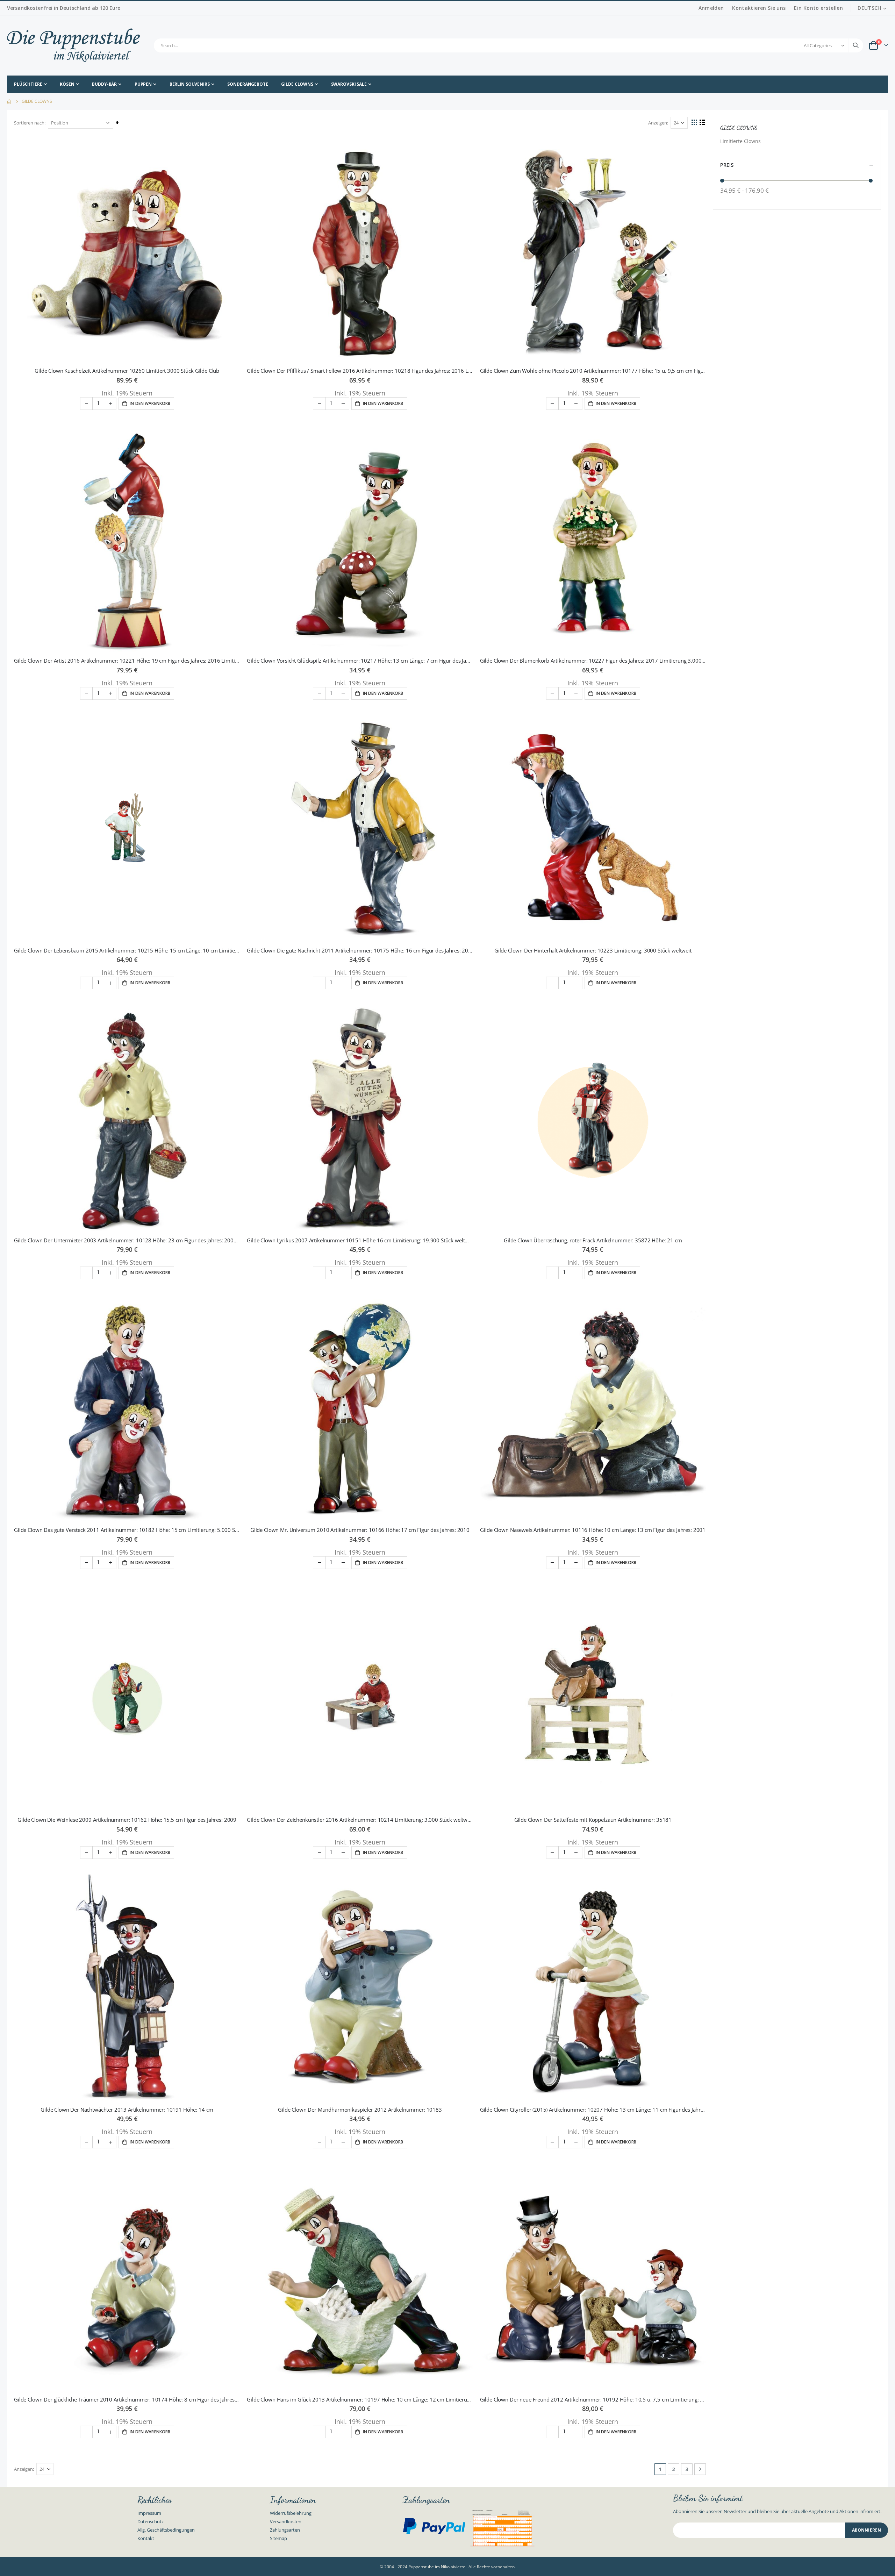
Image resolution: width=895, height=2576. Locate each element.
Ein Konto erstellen (818, 8)
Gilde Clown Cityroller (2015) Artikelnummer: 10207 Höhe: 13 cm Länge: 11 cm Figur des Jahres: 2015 (593, 2110)
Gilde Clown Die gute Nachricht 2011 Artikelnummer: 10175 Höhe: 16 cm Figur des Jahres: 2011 (360, 950)
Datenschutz (151, 2521)
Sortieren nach (29, 123)
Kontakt (146, 2538)
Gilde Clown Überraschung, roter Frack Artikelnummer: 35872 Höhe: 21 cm (593, 1240)
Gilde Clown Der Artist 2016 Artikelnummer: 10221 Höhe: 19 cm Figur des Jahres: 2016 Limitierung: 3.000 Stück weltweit (127, 661)
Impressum (149, 2513)
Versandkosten (286, 2521)
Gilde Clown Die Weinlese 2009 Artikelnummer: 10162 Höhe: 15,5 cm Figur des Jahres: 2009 (127, 1820)
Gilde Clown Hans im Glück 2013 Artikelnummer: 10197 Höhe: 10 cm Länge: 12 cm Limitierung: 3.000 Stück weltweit (360, 2399)
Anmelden (711, 8)
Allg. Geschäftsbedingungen (166, 2530)
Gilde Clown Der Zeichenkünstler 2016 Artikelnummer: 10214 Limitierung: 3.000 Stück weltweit (360, 1820)
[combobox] (509, 45)
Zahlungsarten (285, 2530)
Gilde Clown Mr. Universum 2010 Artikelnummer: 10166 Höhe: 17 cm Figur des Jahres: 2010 (360, 1530)
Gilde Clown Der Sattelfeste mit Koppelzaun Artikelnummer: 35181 (593, 1820)
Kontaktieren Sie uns (759, 8)
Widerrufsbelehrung (291, 2513)
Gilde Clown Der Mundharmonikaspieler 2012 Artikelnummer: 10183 (360, 2110)
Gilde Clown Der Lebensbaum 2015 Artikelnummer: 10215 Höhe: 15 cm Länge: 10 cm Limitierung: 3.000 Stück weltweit (127, 950)
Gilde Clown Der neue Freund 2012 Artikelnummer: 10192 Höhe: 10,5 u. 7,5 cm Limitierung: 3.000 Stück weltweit (593, 2399)
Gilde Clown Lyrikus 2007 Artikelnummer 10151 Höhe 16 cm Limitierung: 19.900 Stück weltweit (360, 1240)
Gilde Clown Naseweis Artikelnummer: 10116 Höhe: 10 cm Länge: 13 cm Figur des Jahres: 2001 (593, 1530)
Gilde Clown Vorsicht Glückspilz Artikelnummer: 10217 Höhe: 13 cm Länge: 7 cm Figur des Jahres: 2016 (360, 661)
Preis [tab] (727, 165)
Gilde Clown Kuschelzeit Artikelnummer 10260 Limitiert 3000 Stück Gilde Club (127, 371)
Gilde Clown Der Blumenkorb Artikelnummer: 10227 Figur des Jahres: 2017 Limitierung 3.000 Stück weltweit (593, 661)
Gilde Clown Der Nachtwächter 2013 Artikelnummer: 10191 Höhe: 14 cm (127, 2110)
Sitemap (278, 2538)
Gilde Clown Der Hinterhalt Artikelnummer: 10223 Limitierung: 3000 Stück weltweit (593, 950)
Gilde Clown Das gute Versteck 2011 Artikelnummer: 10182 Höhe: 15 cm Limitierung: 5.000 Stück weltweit (127, 1530)
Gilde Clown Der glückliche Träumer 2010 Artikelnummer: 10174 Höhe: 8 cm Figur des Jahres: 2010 (127, 2399)
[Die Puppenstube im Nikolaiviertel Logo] (73, 45)
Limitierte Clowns (740, 141)
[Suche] (856, 45)
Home (9, 101)
